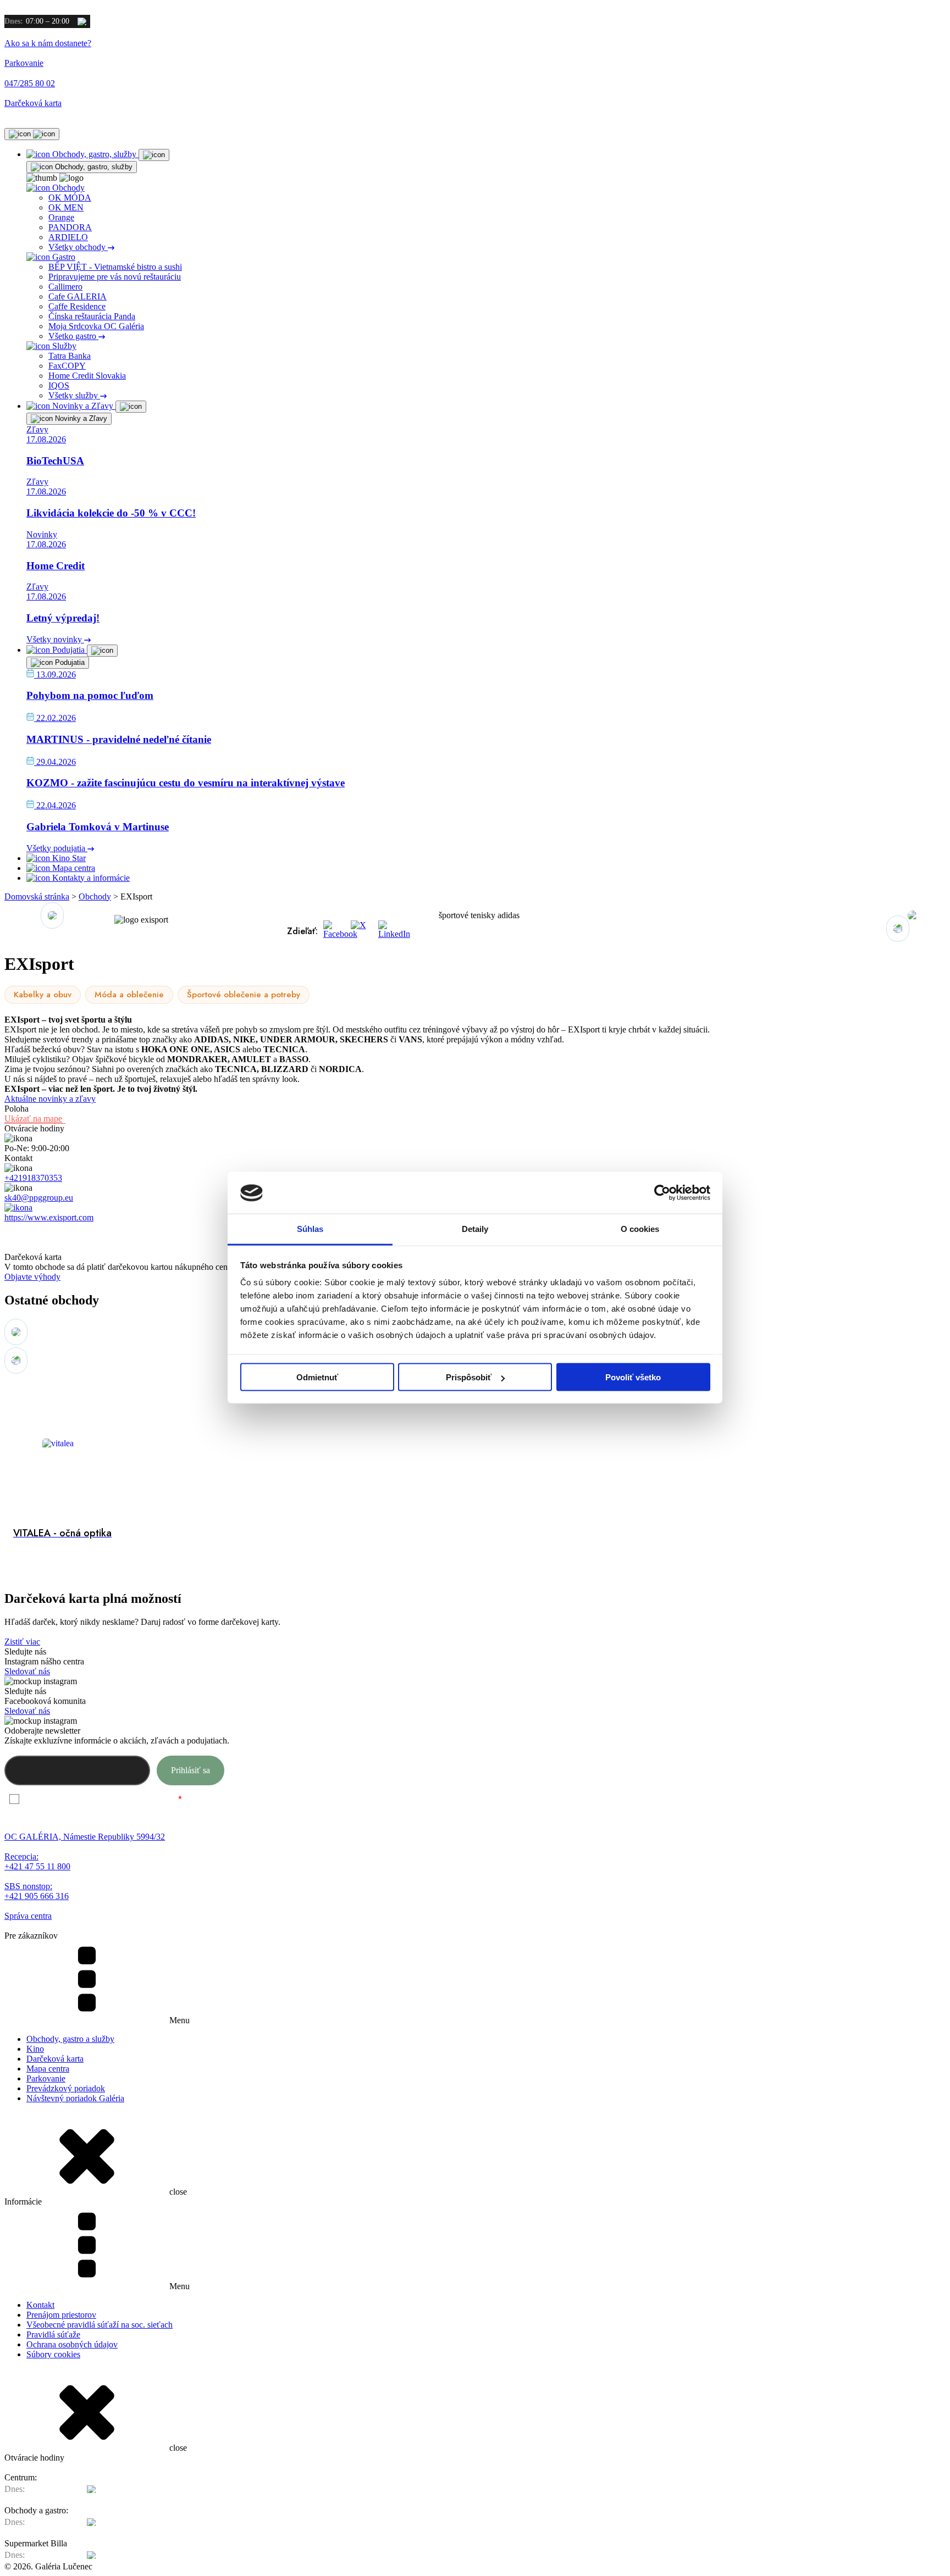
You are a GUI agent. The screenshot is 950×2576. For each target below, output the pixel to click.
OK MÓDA (70, 198)
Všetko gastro (73, 336)
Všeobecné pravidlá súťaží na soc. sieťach (100, 2325)
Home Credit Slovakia (87, 376)
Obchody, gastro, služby (93, 167)
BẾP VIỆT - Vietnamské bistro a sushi (115, 267)
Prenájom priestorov (61, 2315)
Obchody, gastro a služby (70, 2039)
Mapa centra (48, 2069)
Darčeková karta (55, 2059)
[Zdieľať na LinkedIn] (389, 931)
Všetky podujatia (57, 848)
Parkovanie (46, 2078)
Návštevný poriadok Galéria (75, 2098)
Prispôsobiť (469, 1377)
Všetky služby (74, 395)
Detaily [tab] (475, 1229)
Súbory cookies (53, 2354)
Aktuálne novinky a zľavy (50, 1099)
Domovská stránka (37, 896)
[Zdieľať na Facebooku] (334, 931)
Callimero (65, 287)
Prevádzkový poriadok (66, 2088)
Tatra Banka (70, 356)
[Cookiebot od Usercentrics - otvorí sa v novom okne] (662, 1193)
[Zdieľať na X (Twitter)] (362, 931)
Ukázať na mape (33, 1118)
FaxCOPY (67, 366)
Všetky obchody (78, 247)
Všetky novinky (55, 639)
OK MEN (66, 207)
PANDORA (70, 227)
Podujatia (69, 662)
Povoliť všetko (633, 1377)
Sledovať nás (27, 1671)
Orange (61, 217)
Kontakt (40, 2305)
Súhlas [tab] (310, 1229)
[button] (898, 929)
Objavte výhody (32, 1277)
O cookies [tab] (640, 1229)
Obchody (95, 896)
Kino (35, 2049)
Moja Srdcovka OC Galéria (96, 326)
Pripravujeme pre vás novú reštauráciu (115, 277)
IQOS (59, 385)
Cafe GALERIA (78, 296)
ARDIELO (68, 237)
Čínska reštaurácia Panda (92, 316)
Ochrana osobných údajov (72, 2344)
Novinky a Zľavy (80, 418)
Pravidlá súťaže (53, 2334)
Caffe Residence (77, 306)
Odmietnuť (317, 1377)
